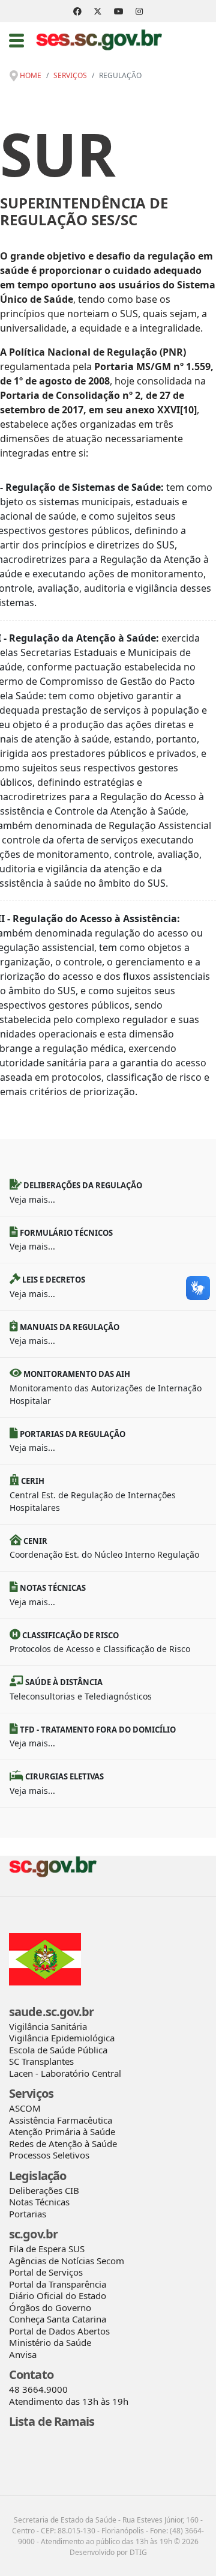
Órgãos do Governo (50, 2307)
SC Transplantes (41, 2061)
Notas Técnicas (39, 2202)
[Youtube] (119, 11)
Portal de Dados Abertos (59, 2331)
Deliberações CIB (44, 2190)
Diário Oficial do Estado (58, 2295)
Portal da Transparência (58, 2284)
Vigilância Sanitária (48, 2026)
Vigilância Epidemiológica (62, 2038)
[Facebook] (77, 11)
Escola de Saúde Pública (58, 2050)
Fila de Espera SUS (47, 2249)
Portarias (28, 2214)
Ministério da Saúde (50, 2342)
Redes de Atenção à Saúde (63, 2143)
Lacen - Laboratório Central (65, 2073)
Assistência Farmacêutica (61, 2120)
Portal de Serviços (46, 2272)
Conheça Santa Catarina (58, 2319)
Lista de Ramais (52, 2421)
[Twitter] (98, 11)
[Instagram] (139, 11)
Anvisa (23, 2354)
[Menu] (16, 40)
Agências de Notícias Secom (67, 2261)
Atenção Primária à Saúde (62, 2131)
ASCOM (25, 2108)
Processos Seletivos (49, 2155)
